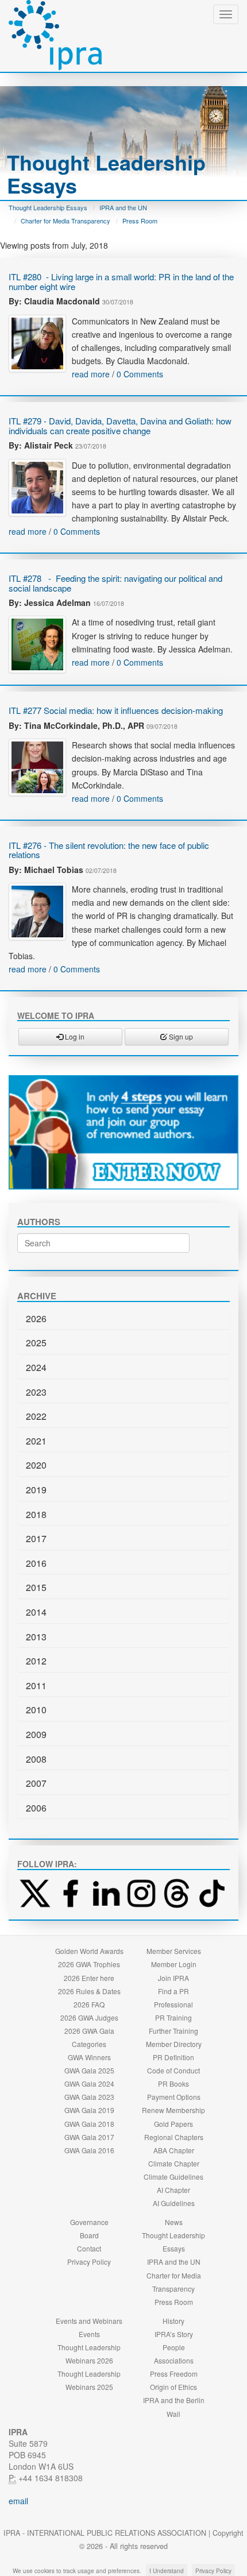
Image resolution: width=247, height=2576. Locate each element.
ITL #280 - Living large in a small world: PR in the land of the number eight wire (121, 281)
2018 (36, 1514)
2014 (36, 1612)
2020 (36, 1465)
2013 (36, 1637)
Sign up (180, 1036)
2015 (36, 1587)
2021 (36, 1441)
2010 (36, 1710)
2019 (36, 1490)
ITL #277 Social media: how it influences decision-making (116, 710)
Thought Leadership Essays (48, 207)
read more (91, 374)
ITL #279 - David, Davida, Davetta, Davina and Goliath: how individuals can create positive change (120, 426)
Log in (74, 1036)
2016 (36, 1563)
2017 (36, 1538)
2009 (36, 1734)
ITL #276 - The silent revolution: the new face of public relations (109, 850)
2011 (36, 1685)
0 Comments (140, 374)
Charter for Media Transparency (65, 221)
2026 (36, 1318)
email (18, 2501)
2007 (36, 1783)
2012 (36, 1661)
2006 (36, 1808)
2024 (36, 1367)
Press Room (140, 221)
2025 (36, 1343)
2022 (36, 1416)
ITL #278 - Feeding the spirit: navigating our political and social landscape (115, 583)
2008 (36, 1759)
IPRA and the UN (123, 207)
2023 (36, 1392)
